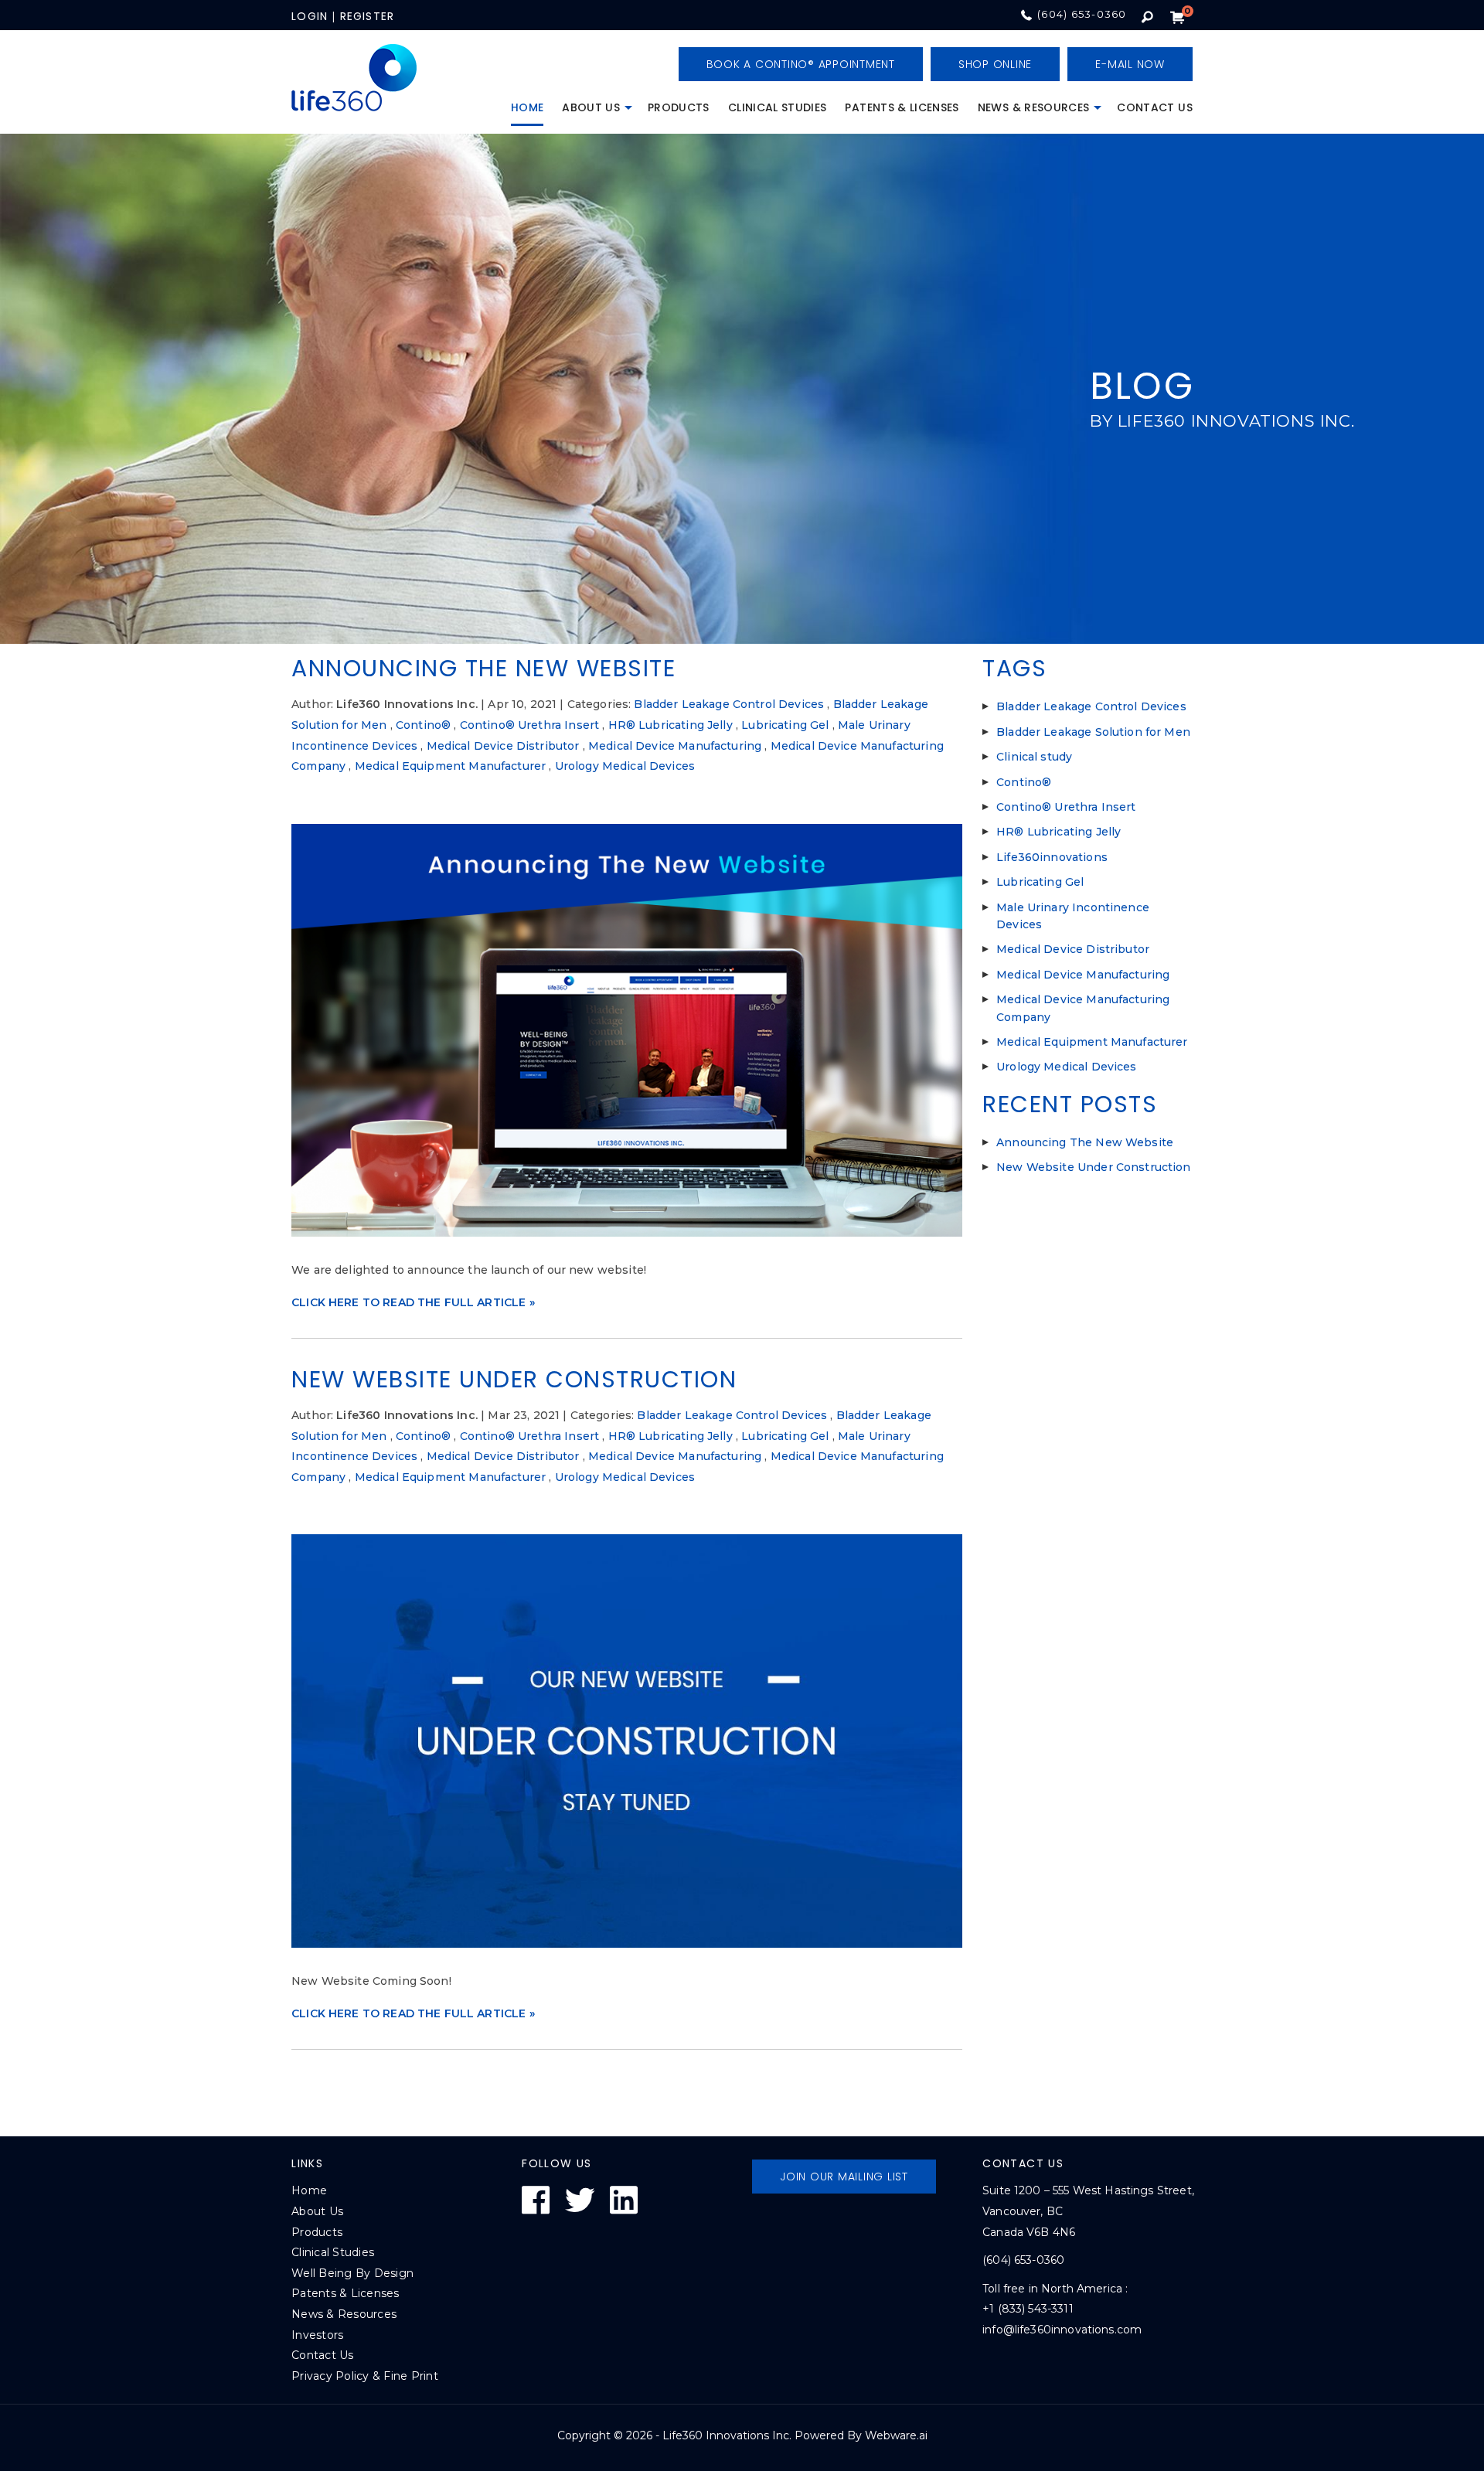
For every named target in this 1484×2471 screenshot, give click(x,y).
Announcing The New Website (483, 668)
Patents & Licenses (902, 107)
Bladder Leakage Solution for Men (1093, 732)
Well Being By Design (352, 2273)
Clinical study (1034, 757)
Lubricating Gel (785, 725)
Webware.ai (896, 2435)
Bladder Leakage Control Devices (729, 704)
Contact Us (1155, 107)
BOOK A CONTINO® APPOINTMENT (801, 64)
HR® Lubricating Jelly (671, 725)
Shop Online (995, 64)
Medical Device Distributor (503, 746)
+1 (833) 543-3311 (1028, 2309)
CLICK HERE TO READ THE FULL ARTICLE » (413, 1302)
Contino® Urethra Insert (529, 725)
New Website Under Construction (514, 1379)
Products (679, 107)
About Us (591, 107)
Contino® (423, 725)
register (368, 16)
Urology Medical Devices (625, 766)
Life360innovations (1052, 857)
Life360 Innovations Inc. (727, 2435)
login (310, 16)
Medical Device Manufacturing (675, 746)
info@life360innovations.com (1062, 2330)
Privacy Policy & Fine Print (365, 2376)
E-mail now (1130, 64)
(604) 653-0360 (1082, 14)
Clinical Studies (778, 107)
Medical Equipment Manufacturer (451, 766)
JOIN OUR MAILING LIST (844, 2177)
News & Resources (1034, 107)
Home (527, 107)
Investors (317, 2335)
